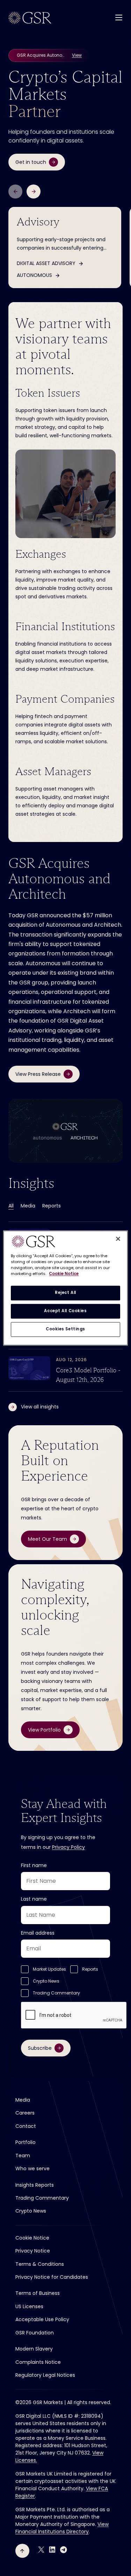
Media (28, 1206)
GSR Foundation (35, 2333)
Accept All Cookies (65, 1311)
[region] (65, 1288)
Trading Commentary (56, 1993)
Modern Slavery (34, 2349)
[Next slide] (34, 192)
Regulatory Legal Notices (45, 2375)
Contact (26, 2126)
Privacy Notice (33, 2251)
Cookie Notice (32, 2238)
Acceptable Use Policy (42, 2319)
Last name (34, 1899)
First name (34, 1865)
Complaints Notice (38, 2362)
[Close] (118, 1239)
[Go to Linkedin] (52, 2550)
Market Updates (49, 1969)
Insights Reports (35, 2185)
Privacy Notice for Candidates (52, 2277)
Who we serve (32, 2168)
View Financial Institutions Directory (62, 2528)
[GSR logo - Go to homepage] (30, 18)
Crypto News (46, 1981)
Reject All (65, 1293)
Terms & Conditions (40, 2264)
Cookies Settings (65, 1329)
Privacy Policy (68, 1847)
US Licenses (29, 2306)
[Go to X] (41, 2550)
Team (23, 2156)
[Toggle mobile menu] (119, 17)
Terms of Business (38, 2293)
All (11, 1206)
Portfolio (26, 2142)
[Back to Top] (22, 2551)
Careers (25, 2113)
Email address (38, 1933)
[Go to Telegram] (64, 2550)
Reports (52, 1206)
